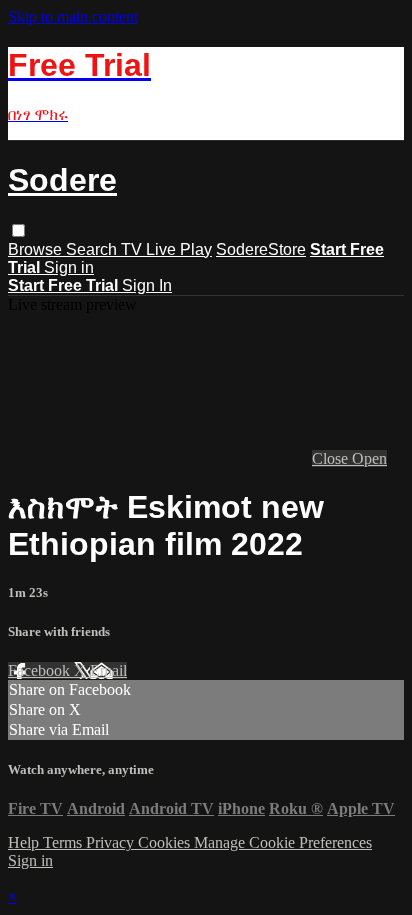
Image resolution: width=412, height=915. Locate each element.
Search (93, 249)
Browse (37, 249)
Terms (64, 842)
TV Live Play (166, 249)
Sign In (147, 285)
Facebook (41, 670)
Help (25, 842)
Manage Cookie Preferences (283, 842)
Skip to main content (73, 16)
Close (332, 458)
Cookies (166, 842)
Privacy (112, 842)
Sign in (69, 267)
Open (369, 458)
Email (108, 670)
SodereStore (261, 249)
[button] (18, 230)
